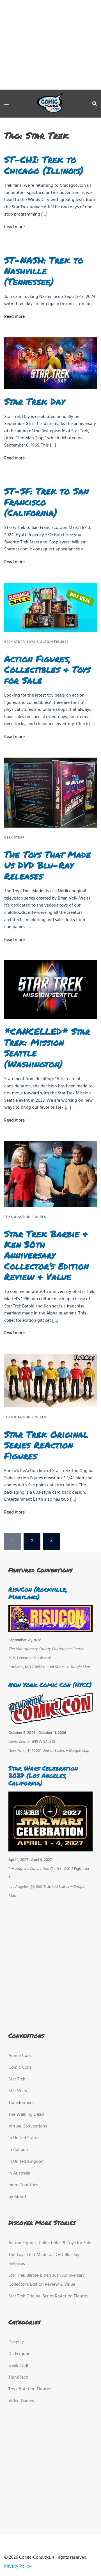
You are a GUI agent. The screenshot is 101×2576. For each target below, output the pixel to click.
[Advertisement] (50, 45)
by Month (18, 2197)
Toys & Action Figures (48, 642)
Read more (14, 227)
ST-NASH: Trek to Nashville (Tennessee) (44, 271)
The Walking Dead (26, 2115)
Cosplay (16, 2342)
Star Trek (17, 2079)
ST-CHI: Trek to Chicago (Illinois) (44, 165)
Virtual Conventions (28, 2126)
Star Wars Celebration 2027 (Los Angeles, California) (43, 1776)
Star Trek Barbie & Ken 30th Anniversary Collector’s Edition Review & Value (46, 1255)
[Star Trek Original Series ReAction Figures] (50, 1381)
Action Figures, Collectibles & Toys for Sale (47, 669)
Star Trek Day (35, 401)
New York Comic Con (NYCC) (50, 1685)
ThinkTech (18, 2378)
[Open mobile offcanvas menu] (6, 104)
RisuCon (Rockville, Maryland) (38, 1593)
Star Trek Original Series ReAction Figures (46, 1445)
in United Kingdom (27, 2162)
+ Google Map (78, 1667)
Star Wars (18, 2091)
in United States (24, 2138)
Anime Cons (20, 2056)
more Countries (23, 2185)
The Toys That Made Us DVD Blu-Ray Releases (48, 865)
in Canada (18, 2150)
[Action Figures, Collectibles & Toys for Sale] (50, 607)
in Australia (19, 2173)
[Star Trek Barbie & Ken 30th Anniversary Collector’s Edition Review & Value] (50, 1174)
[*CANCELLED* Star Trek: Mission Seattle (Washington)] (50, 990)
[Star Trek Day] (50, 363)
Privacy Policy (18, 2566)
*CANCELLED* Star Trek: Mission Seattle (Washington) (47, 1047)
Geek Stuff (14, 642)
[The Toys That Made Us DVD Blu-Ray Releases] (50, 793)
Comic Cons (20, 2068)
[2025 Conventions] (50, 104)
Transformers (21, 2103)
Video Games (21, 2401)
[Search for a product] (95, 104)
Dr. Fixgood (19, 2354)
